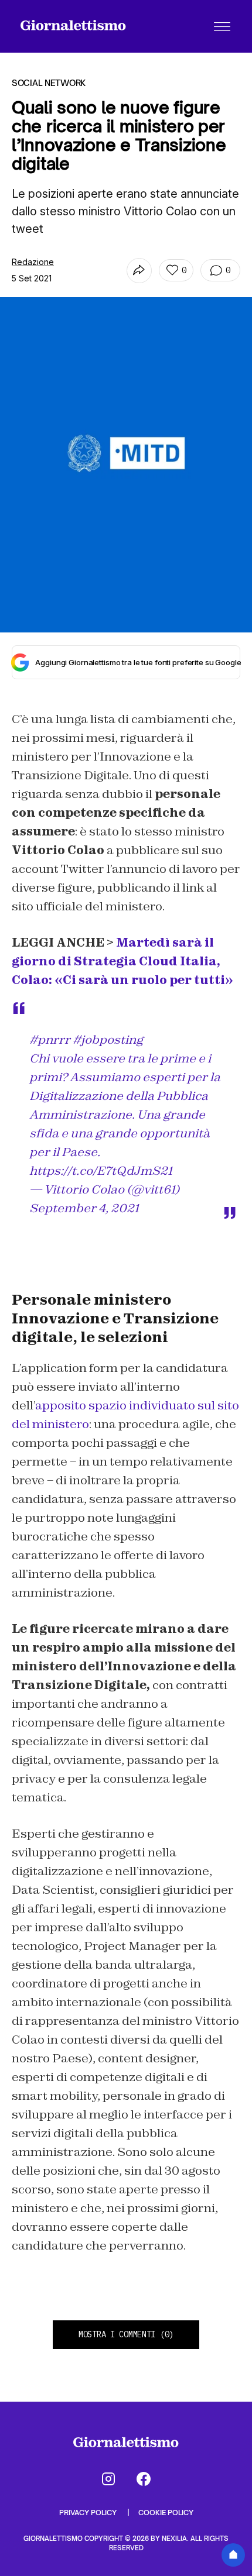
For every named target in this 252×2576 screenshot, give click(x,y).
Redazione (33, 262)
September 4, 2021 (84, 1208)
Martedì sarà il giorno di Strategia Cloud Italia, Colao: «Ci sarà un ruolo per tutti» (122, 961)
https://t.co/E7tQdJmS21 (101, 1171)
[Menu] (222, 26)
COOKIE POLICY (166, 2513)
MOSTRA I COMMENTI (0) (126, 2334)
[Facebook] (144, 2479)
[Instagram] (108, 2479)
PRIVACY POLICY (89, 2513)
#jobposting (108, 1040)
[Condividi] (139, 271)
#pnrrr (50, 1040)
